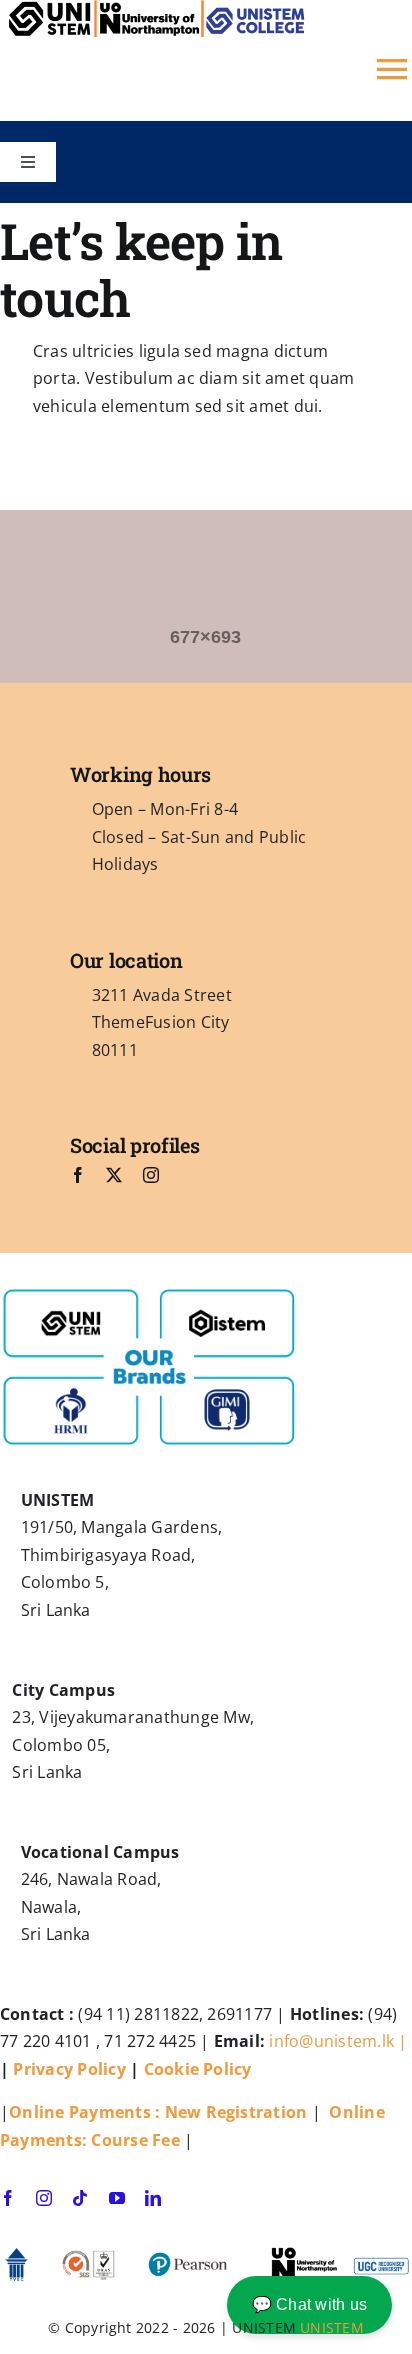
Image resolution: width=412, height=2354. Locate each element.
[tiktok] (80, 2198)
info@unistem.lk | (338, 2041)
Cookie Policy (200, 2069)
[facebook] (78, 1175)
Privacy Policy (69, 2069)
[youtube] (117, 2198)
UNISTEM (332, 2327)
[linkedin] (153, 2198)
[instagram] (151, 1175)
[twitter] (114, 1175)
